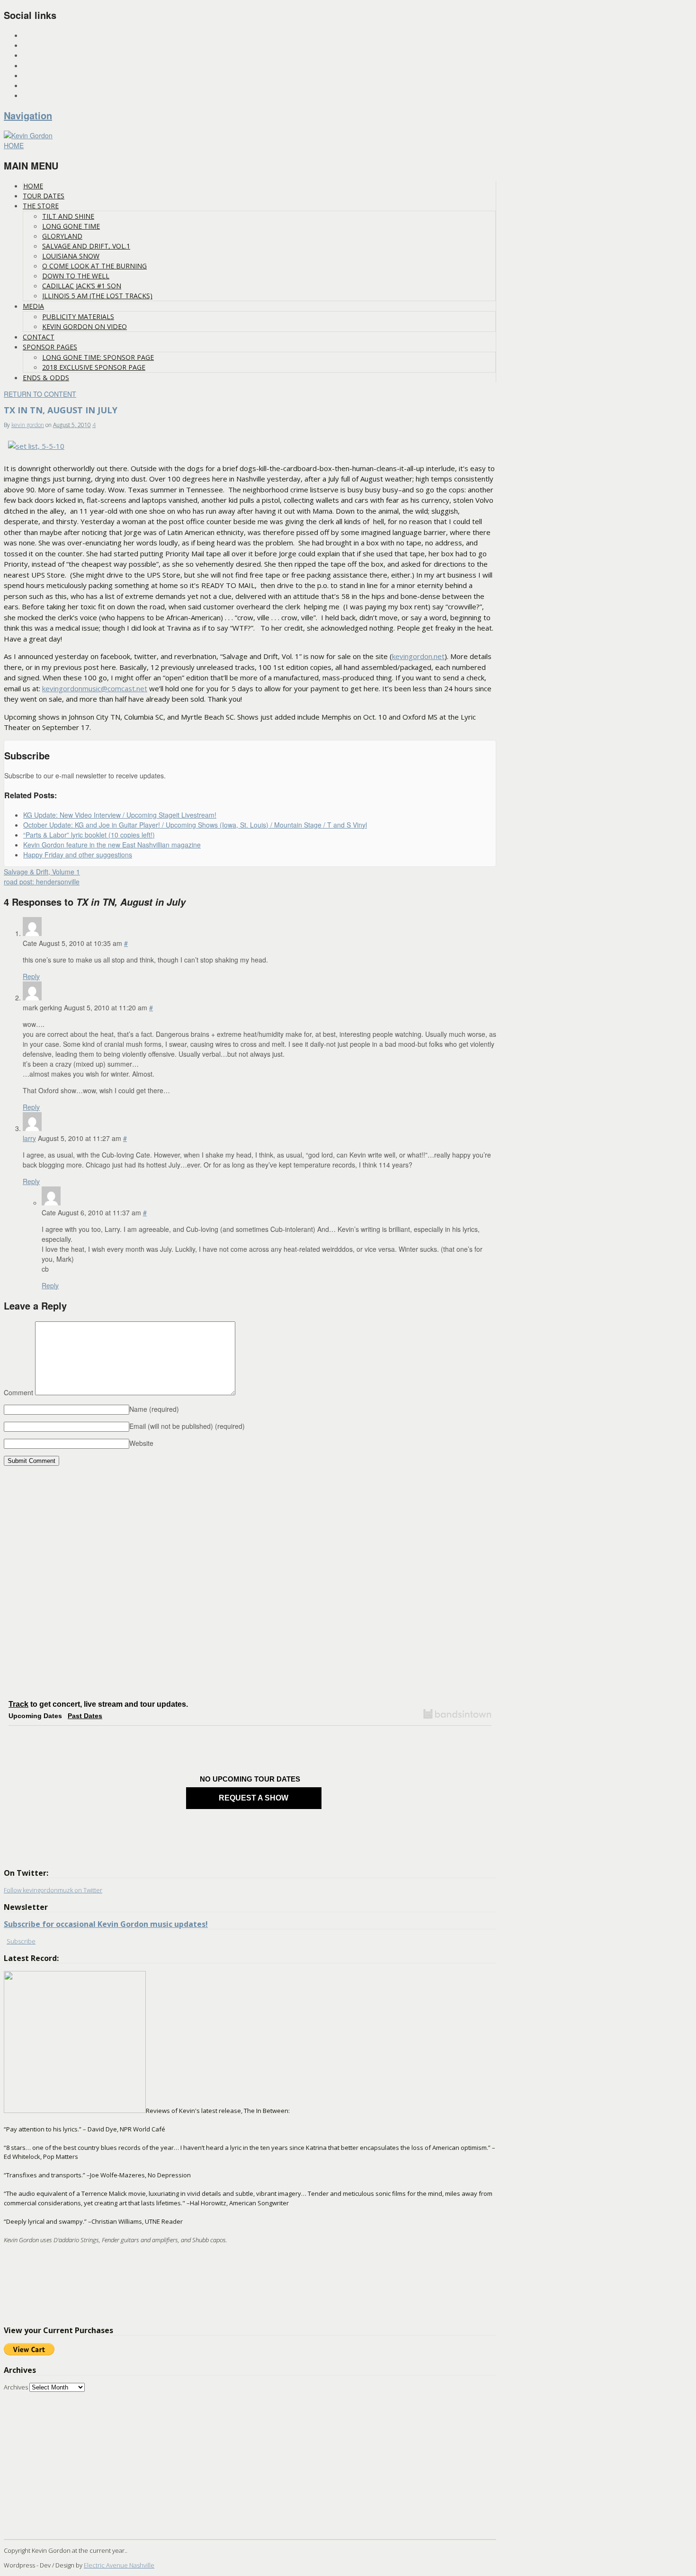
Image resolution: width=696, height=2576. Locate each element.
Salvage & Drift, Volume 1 (42, 872)
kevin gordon (28, 425)
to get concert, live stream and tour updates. (98, 1704)
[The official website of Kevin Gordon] (28, 135)
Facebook (37, 56)
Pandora (36, 76)
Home (33, 186)
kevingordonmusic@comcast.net (95, 688)
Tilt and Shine (68, 216)
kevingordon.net (418, 656)
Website (141, 1443)
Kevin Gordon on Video (85, 326)
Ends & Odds (46, 378)
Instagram (39, 36)
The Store (41, 206)
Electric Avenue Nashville (119, 2565)
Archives (16, 2387)
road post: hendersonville (42, 882)
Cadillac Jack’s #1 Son (82, 286)
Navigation (28, 115)
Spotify (34, 66)
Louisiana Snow (71, 256)
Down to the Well (76, 276)
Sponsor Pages (50, 347)
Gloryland (62, 236)
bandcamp (38, 96)
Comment (18, 1392)
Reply (31, 976)
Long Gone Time (71, 226)
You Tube (36, 86)
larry (29, 1138)
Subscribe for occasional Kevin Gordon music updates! (106, 1924)
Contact (39, 337)
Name (154, 1409)
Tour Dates (44, 196)
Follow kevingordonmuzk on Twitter (53, 1890)
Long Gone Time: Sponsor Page (98, 357)
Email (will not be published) (187, 1426)
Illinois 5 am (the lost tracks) (97, 296)
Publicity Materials (78, 316)
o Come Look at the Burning (94, 266)
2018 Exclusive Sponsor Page (94, 367)
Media (33, 306)
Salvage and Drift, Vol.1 (86, 246)
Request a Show (254, 1798)
